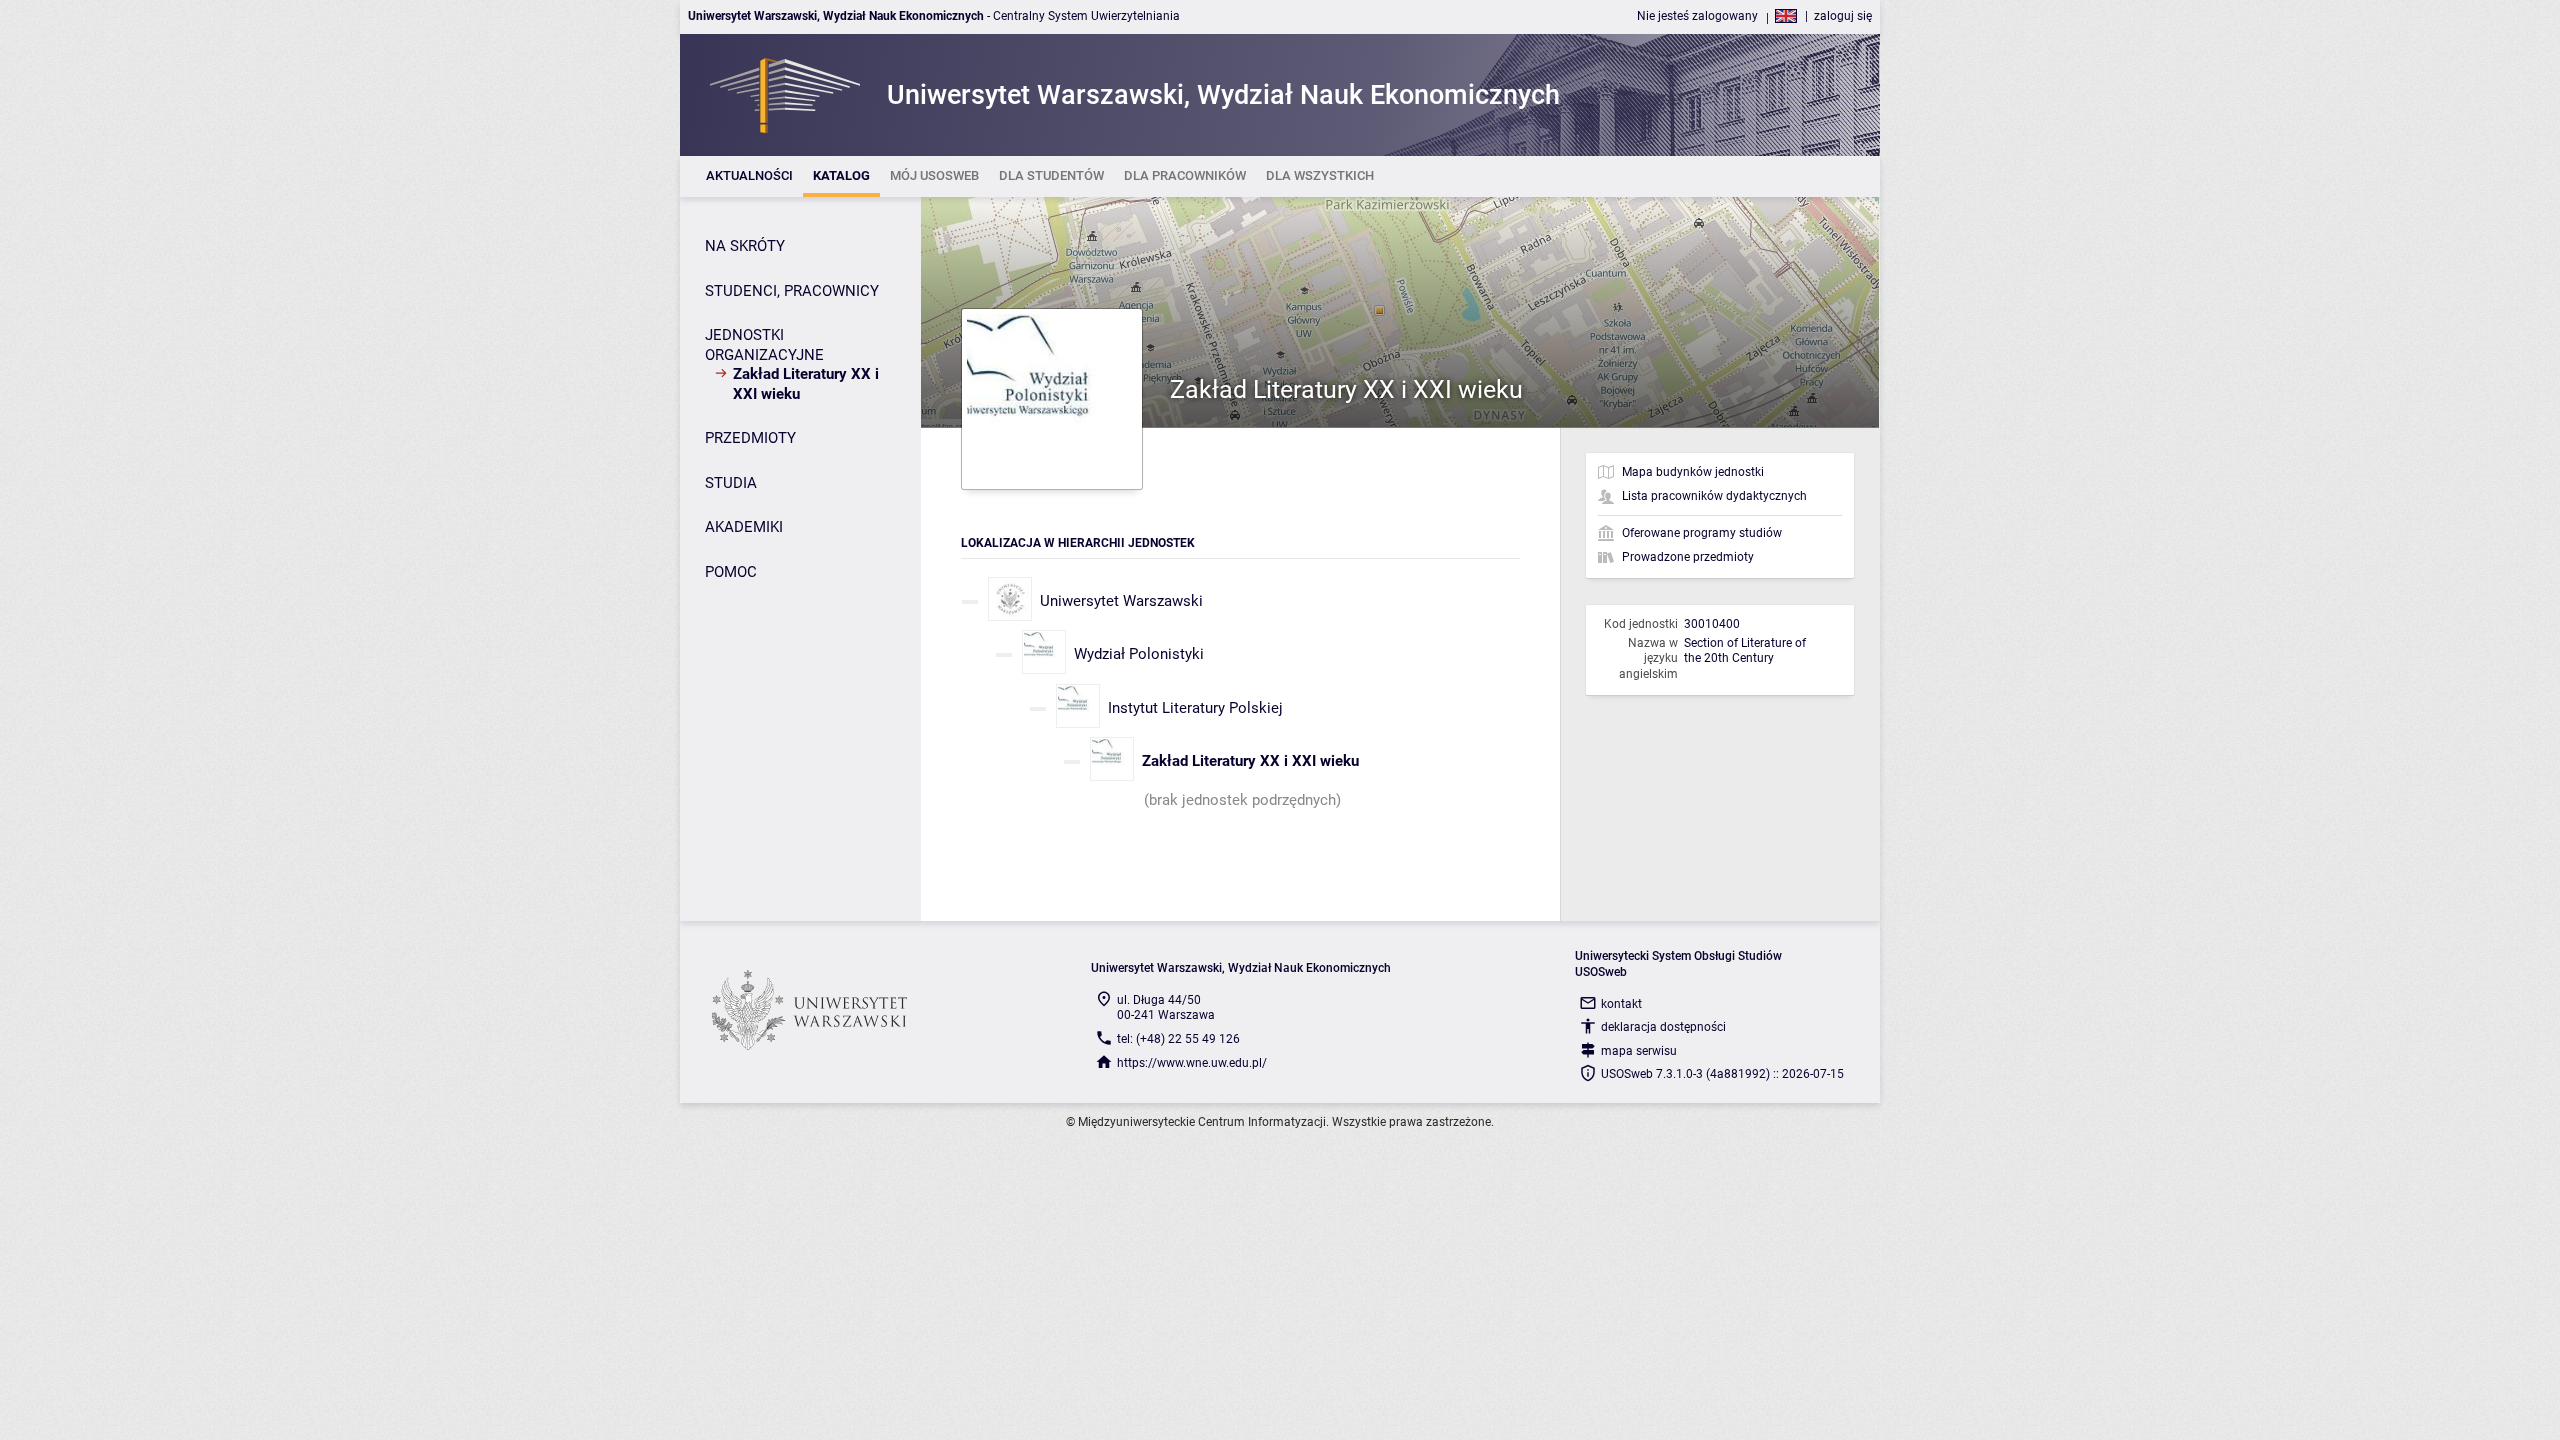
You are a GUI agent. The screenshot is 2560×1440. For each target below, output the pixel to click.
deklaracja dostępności (1663, 1027)
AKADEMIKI (744, 527)
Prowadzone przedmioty (1688, 557)
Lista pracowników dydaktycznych (1714, 496)
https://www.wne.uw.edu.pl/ (1192, 1063)
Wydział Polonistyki (1139, 654)
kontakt (1621, 1004)
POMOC (731, 572)
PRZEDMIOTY (750, 438)
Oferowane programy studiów (1702, 533)
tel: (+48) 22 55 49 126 (1178, 1039)
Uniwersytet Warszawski (1121, 601)
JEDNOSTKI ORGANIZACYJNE (764, 345)
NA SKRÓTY (745, 246)
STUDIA (731, 483)
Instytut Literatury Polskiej (1195, 708)
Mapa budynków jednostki (1693, 472)
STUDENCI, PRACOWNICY (792, 291)
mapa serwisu (1639, 1051)
